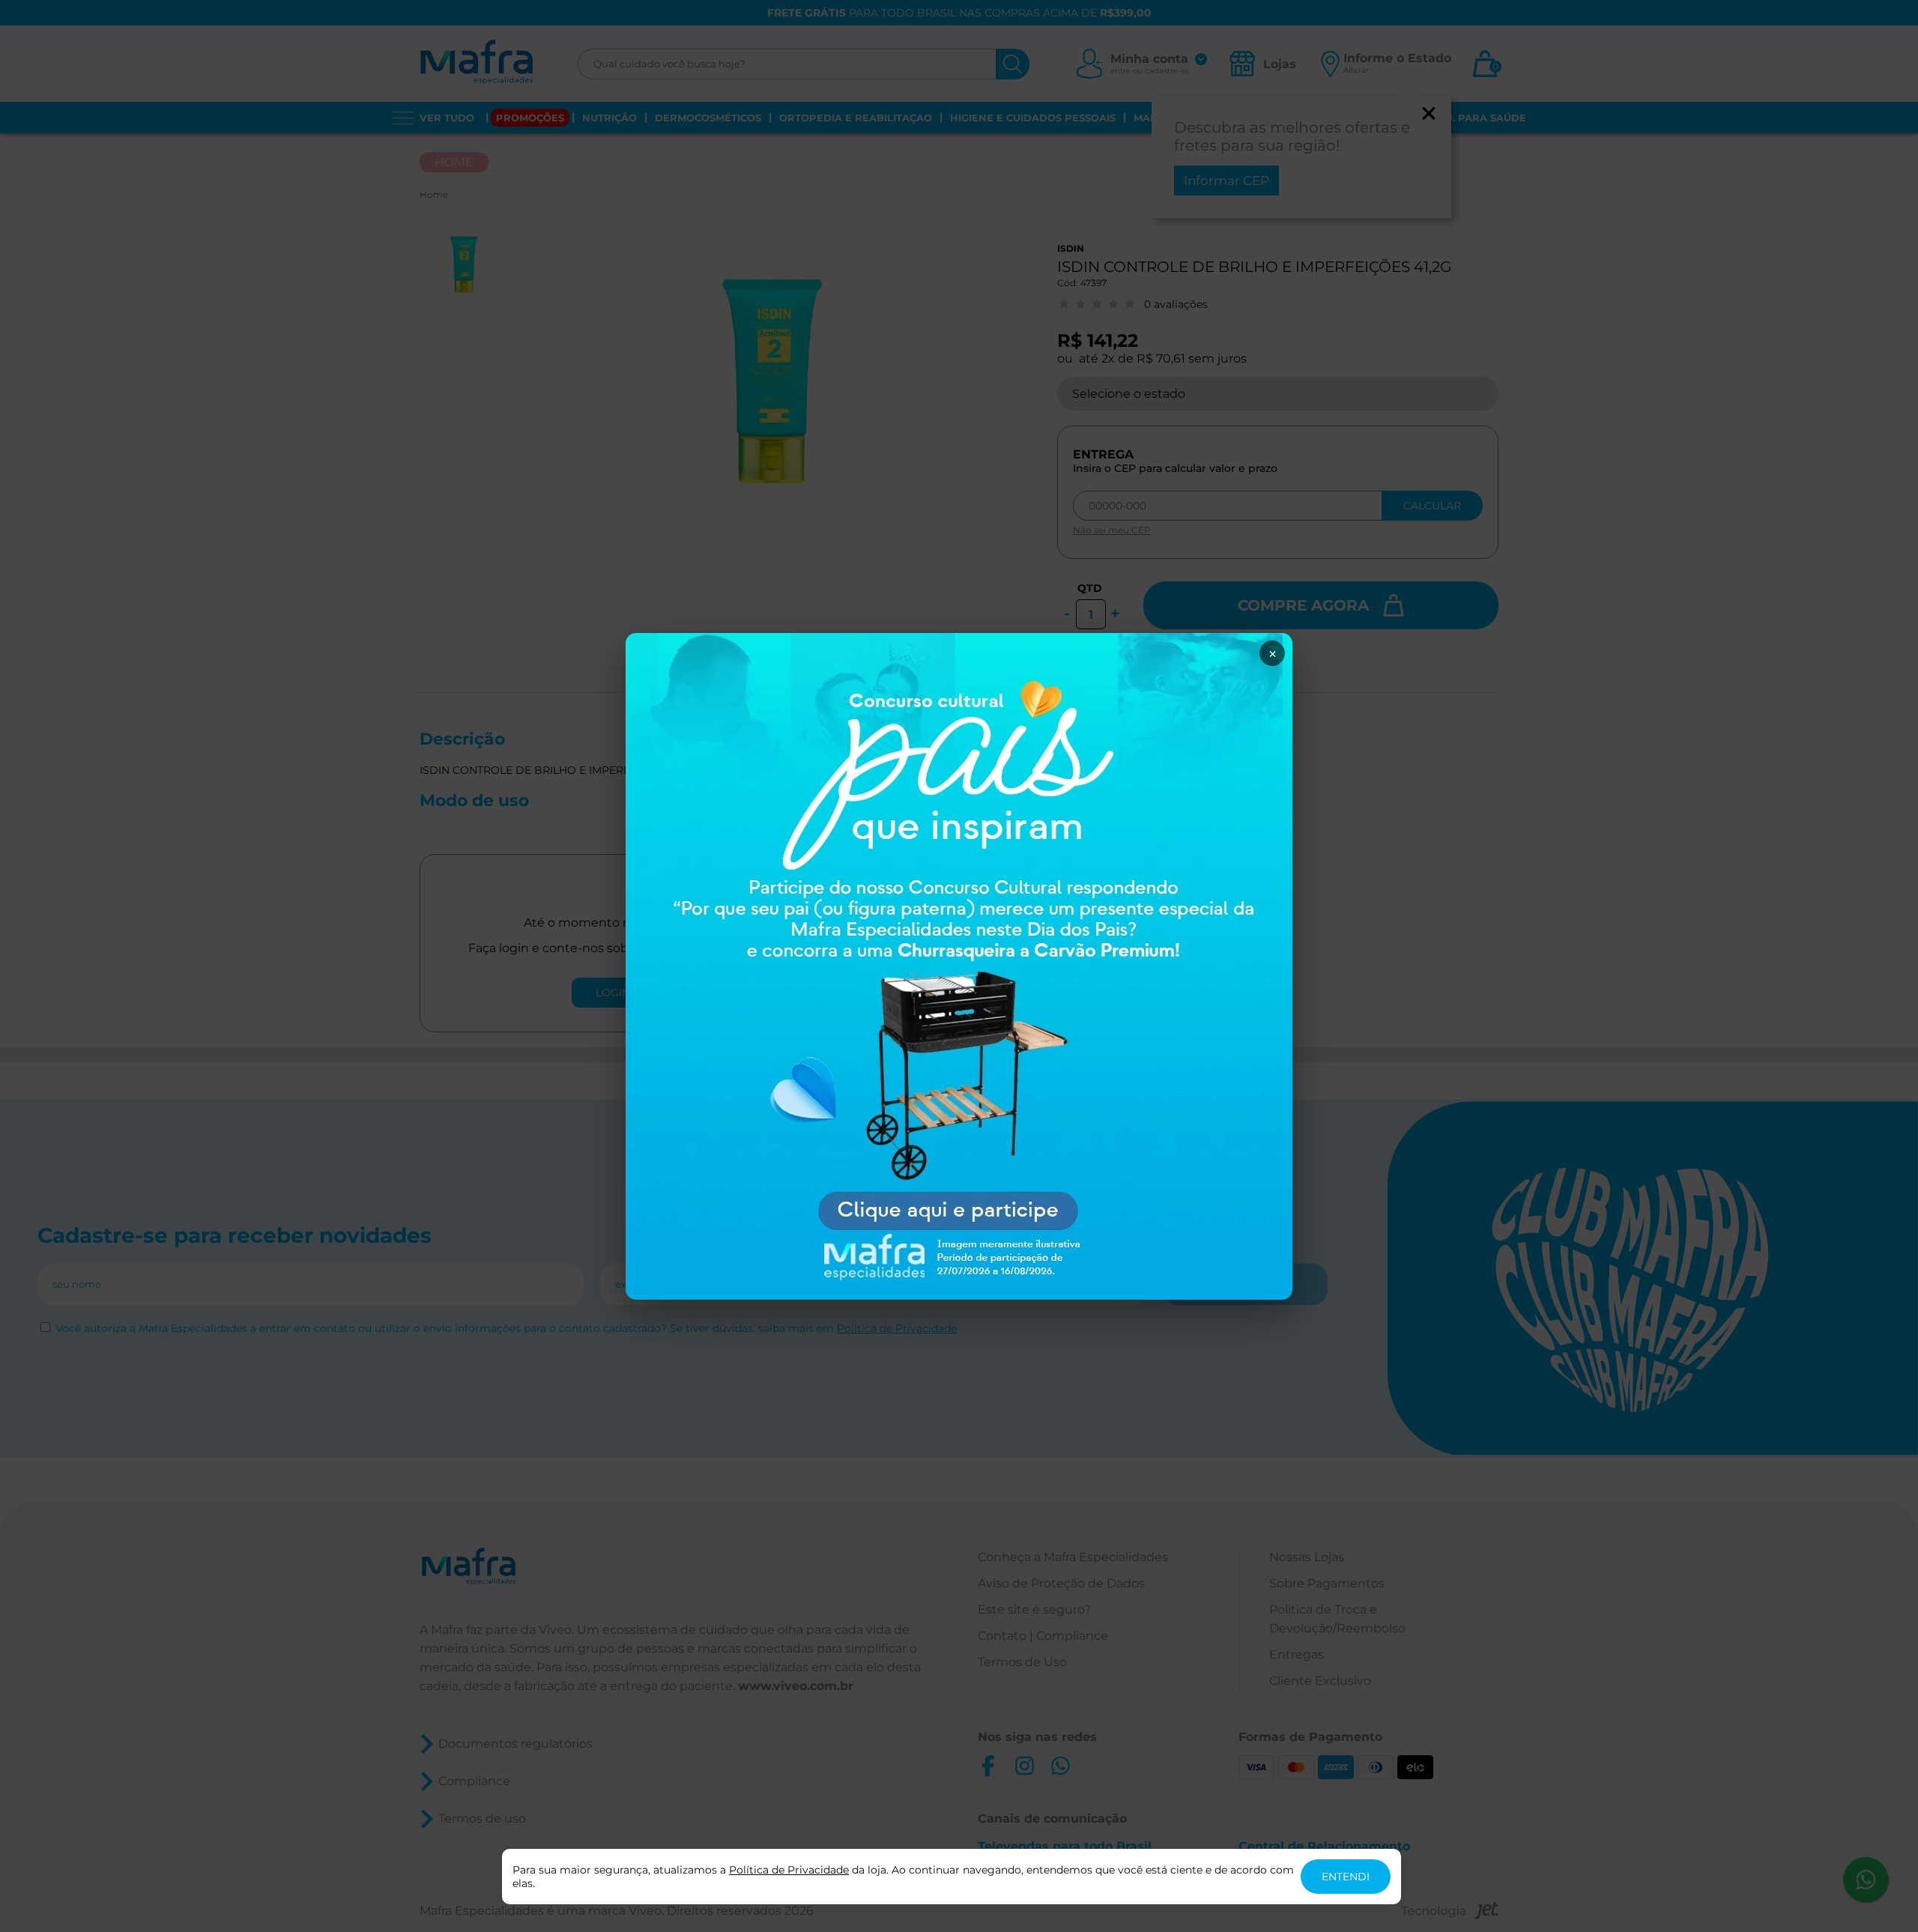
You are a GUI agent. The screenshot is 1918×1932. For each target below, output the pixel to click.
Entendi (1346, 1877)
